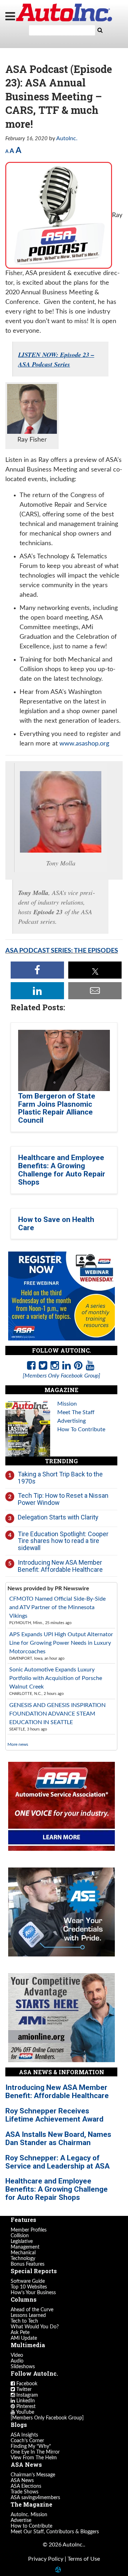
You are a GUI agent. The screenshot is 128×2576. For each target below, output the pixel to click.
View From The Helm (34, 2458)
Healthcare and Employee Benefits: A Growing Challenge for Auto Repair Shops (62, 1170)
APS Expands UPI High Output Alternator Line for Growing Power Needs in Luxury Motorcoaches (61, 1643)
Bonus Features (28, 2264)
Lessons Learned (28, 2316)
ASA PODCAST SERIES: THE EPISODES (62, 951)
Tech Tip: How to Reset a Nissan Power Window (63, 1499)
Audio (17, 2361)
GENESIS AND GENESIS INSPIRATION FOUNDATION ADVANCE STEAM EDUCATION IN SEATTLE (57, 1714)
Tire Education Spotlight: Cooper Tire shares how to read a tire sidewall (63, 1541)
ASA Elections (26, 2486)
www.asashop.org (84, 744)
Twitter (23, 2390)
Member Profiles (29, 2230)
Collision (20, 2236)
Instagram (26, 2395)
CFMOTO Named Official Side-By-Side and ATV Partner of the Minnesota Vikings (57, 1607)
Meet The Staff (76, 1412)
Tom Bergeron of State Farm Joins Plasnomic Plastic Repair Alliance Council (57, 1108)
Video (17, 2355)
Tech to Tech (24, 2321)
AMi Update (24, 2338)
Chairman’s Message (33, 2475)
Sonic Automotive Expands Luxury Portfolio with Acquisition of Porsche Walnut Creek (56, 1678)
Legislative (22, 2242)
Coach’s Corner (27, 2441)
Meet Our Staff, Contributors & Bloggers (55, 2532)
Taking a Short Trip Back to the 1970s (60, 1478)
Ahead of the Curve (32, 2310)
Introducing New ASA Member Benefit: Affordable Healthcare (60, 1566)
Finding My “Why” (31, 2446)
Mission (67, 1404)
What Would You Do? (35, 2327)
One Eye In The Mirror (35, 2452)
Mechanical (23, 2253)
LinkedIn (25, 2401)
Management (25, 2247)
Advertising (71, 1421)
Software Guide (28, 2281)
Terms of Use (84, 2559)
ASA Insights (24, 2435)
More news (18, 1744)
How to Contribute (31, 2526)
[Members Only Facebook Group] (47, 2418)
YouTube (25, 2412)
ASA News (22, 2481)
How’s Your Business (33, 2293)
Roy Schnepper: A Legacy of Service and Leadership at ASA (57, 2162)
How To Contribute (81, 1429)
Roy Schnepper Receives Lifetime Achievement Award (54, 2115)
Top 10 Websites (29, 2287)
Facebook (26, 2384)
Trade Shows (25, 2492)
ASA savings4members (35, 2498)
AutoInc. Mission (29, 2515)
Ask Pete (20, 2333)
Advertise (21, 2520)
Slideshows (23, 2367)
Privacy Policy (46, 2559)
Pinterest (25, 2407)
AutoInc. (64, 12)
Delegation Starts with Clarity (58, 1517)
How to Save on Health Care (56, 1224)
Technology (23, 2259)
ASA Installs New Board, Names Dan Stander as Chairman (58, 2138)
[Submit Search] (100, 30)
